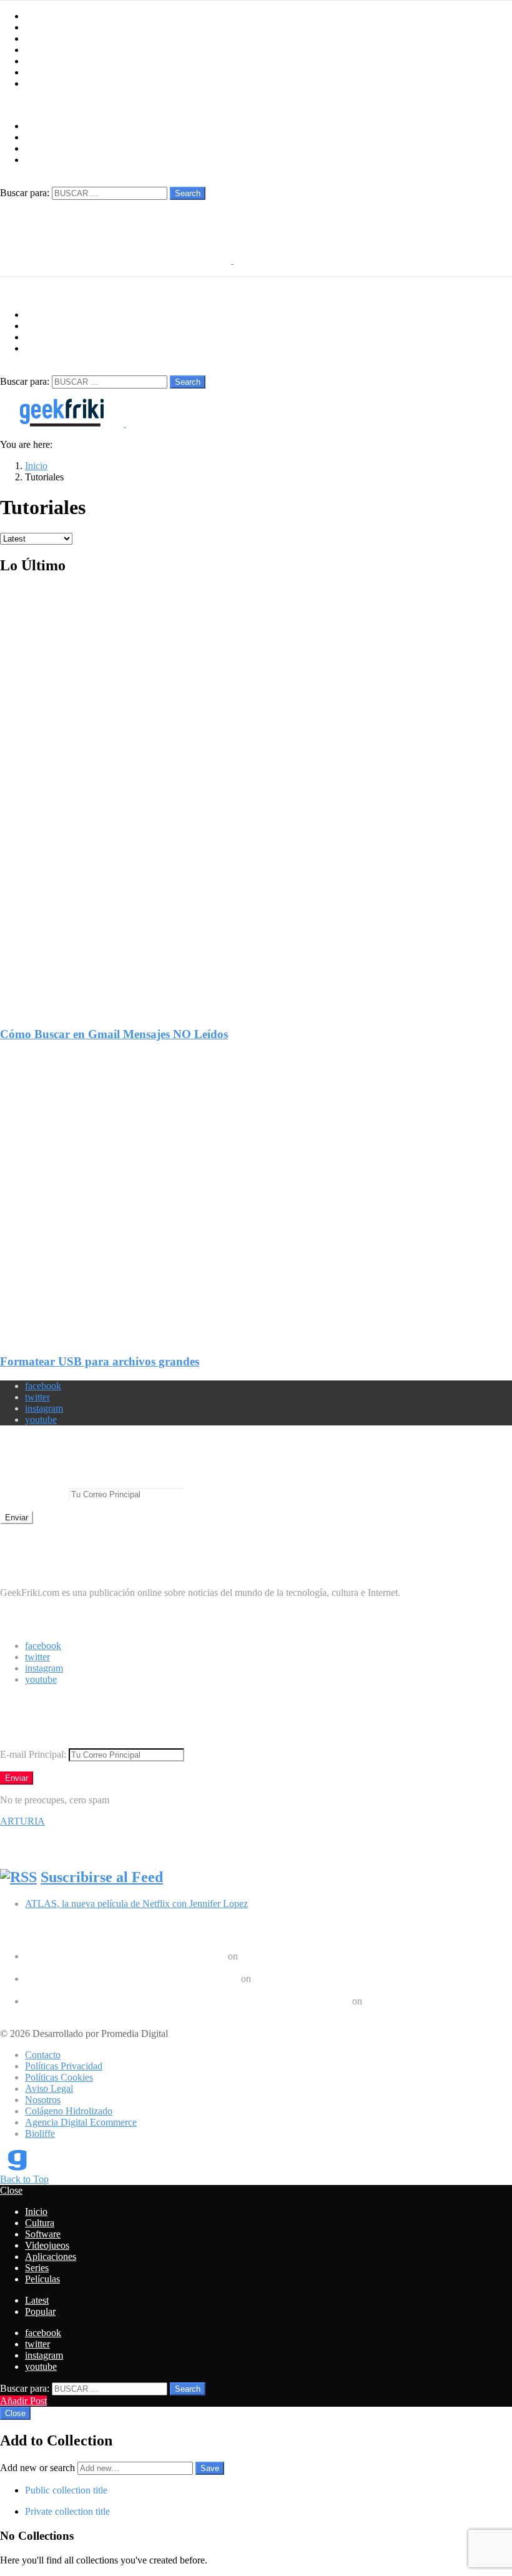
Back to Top (24, 2179)
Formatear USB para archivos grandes (100, 1361)
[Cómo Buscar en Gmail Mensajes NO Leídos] (256, 791)
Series (37, 72)
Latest (37, 2300)
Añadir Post (23, 2401)
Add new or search (39, 2468)
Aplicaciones (51, 61)
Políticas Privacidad (64, 2066)
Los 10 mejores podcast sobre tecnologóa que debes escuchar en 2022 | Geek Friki (187, 2001)
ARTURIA (22, 1821)
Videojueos (47, 50)
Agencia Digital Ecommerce (81, 2122)
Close (11, 2190)
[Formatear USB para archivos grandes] (256, 1187)
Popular (40, 2311)
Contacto (43, 2055)
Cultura (40, 27)
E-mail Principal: (34, 1494)
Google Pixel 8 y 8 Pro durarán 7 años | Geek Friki (125, 1956)
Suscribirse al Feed (102, 1877)
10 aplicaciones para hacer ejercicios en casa (112, 1990)
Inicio (36, 16)
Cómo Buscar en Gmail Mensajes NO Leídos (114, 1034)
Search (188, 193)
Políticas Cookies (59, 2077)
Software (43, 38)
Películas (42, 83)
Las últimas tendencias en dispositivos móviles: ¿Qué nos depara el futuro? (172, 1967)
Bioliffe (40, 2133)
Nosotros (43, 2100)
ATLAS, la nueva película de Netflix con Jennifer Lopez (136, 1904)
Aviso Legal (49, 2088)
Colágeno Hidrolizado (69, 2111)
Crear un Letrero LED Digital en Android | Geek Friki (132, 1979)
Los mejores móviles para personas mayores (111, 2012)
